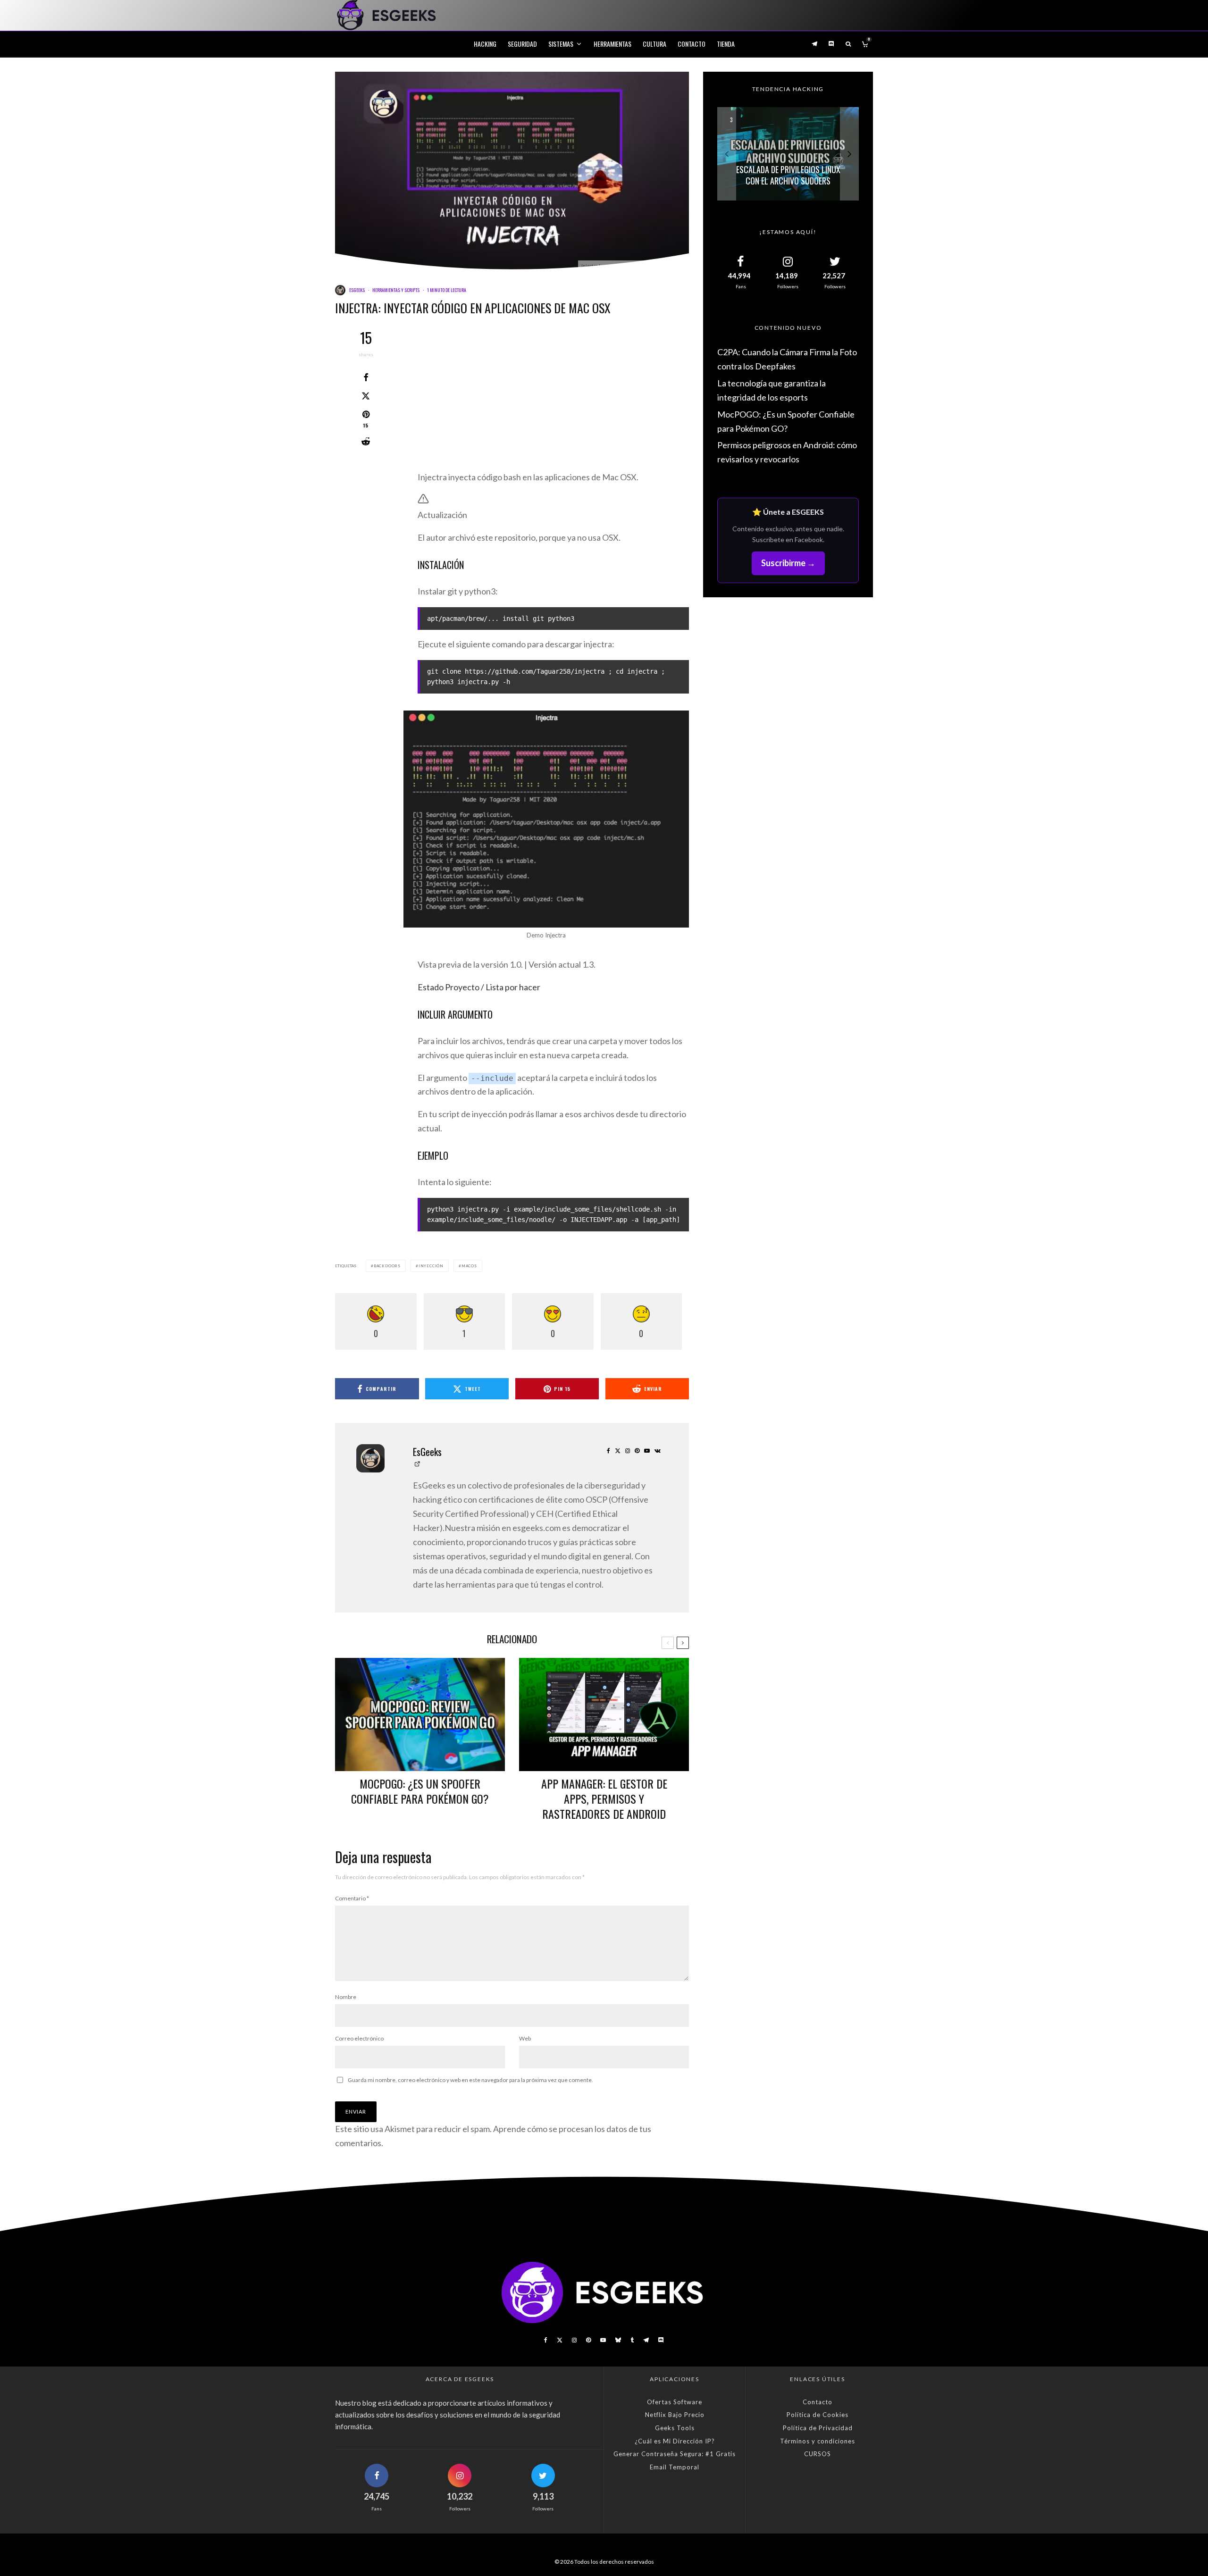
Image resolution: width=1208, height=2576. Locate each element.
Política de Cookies (818, 2415)
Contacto (692, 44)
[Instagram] (574, 2340)
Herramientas (612, 44)
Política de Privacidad (818, 2428)
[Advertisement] (553, 401)
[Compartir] (366, 377)
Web (525, 2038)
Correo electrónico (359, 2038)
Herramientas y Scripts (396, 290)
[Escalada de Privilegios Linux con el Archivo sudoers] (788, 154)
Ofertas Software (675, 2402)
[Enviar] (366, 442)
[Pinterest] (588, 2340)
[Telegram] (814, 44)
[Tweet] (366, 396)
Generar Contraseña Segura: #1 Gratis (675, 2454)
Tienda (726, 44)
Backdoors (387, 1266)
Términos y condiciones (818, 2441)
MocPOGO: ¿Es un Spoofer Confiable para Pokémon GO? (420, 1791)
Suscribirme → (788, 563)
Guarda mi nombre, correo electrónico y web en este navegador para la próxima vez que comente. (470, 2080)
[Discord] (831, 44)
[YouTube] (603, 2340)
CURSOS (818, 2454)
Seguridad (522, 44)
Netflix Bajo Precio (675, 2415)
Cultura (654, 44)
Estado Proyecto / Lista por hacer (479, 987)
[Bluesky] (618, 2340)
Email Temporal (675, 2467)
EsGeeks (357, 290)
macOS (469, 1266)
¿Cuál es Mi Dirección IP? (675, 2441)
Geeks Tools (675, 2428)
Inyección (431, 1266)
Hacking (485, 44)
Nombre (346, 1997)
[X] (560, 2340)
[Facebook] (546, 2340)
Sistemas (561, 44)
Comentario (352, 1898)
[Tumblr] (632, 2340)
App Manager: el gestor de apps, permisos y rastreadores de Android (604, 1798)
